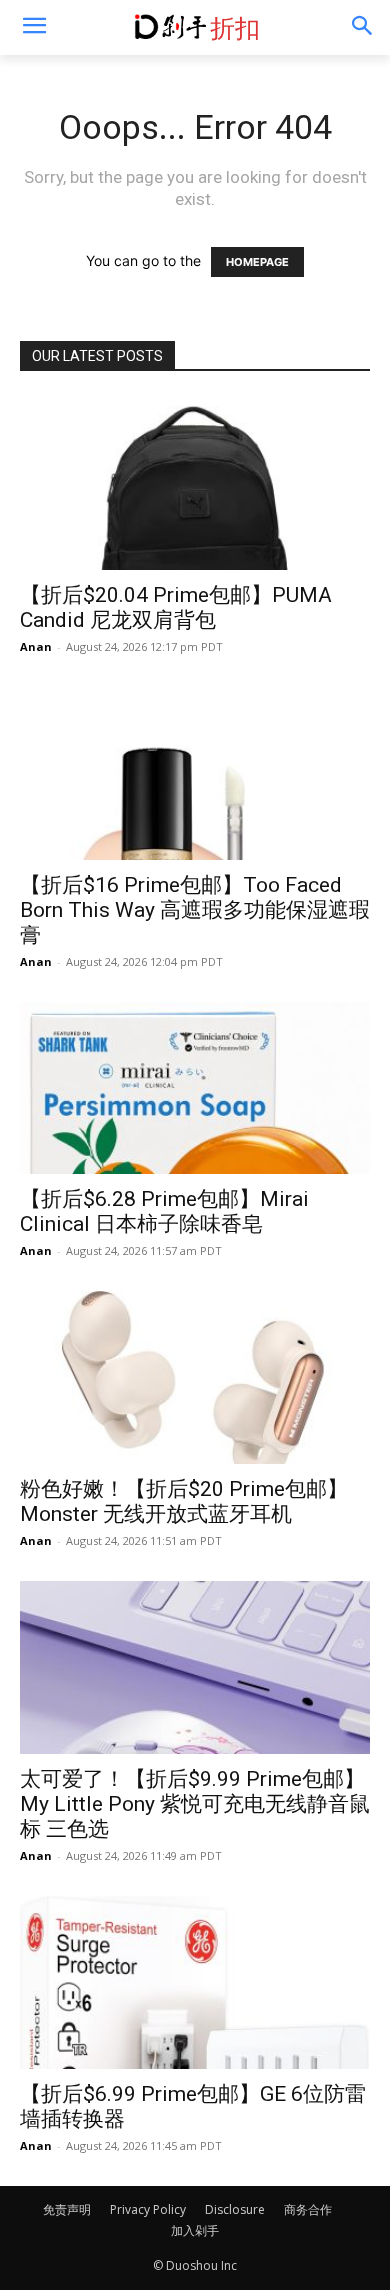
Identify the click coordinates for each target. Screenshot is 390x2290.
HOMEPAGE (257, 262)
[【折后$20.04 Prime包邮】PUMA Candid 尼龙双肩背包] (195, 483)
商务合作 (308, 2209)
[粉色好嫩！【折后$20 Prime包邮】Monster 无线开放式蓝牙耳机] (195, 1377)
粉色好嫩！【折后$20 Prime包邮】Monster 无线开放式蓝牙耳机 (184, 1501)
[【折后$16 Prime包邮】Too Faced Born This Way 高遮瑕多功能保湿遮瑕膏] (195, 773)
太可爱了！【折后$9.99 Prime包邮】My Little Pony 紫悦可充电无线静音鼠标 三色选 (195, 1804)
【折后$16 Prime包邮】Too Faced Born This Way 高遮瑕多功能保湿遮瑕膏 (195, 910)
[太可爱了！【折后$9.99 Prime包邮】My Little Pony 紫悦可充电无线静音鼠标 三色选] (195, 1667)
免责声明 (67, 2209)
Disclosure (235, 2209)
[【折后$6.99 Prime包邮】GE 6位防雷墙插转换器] (195, 1982)
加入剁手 (195, 2230)
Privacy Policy (148, 2209)
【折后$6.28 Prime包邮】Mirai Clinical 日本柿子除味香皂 (164, 1211)
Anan (36, 646)
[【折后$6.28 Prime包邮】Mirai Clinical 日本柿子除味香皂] (195, 1088)
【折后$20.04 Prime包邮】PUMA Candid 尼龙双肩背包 (176, 607)
